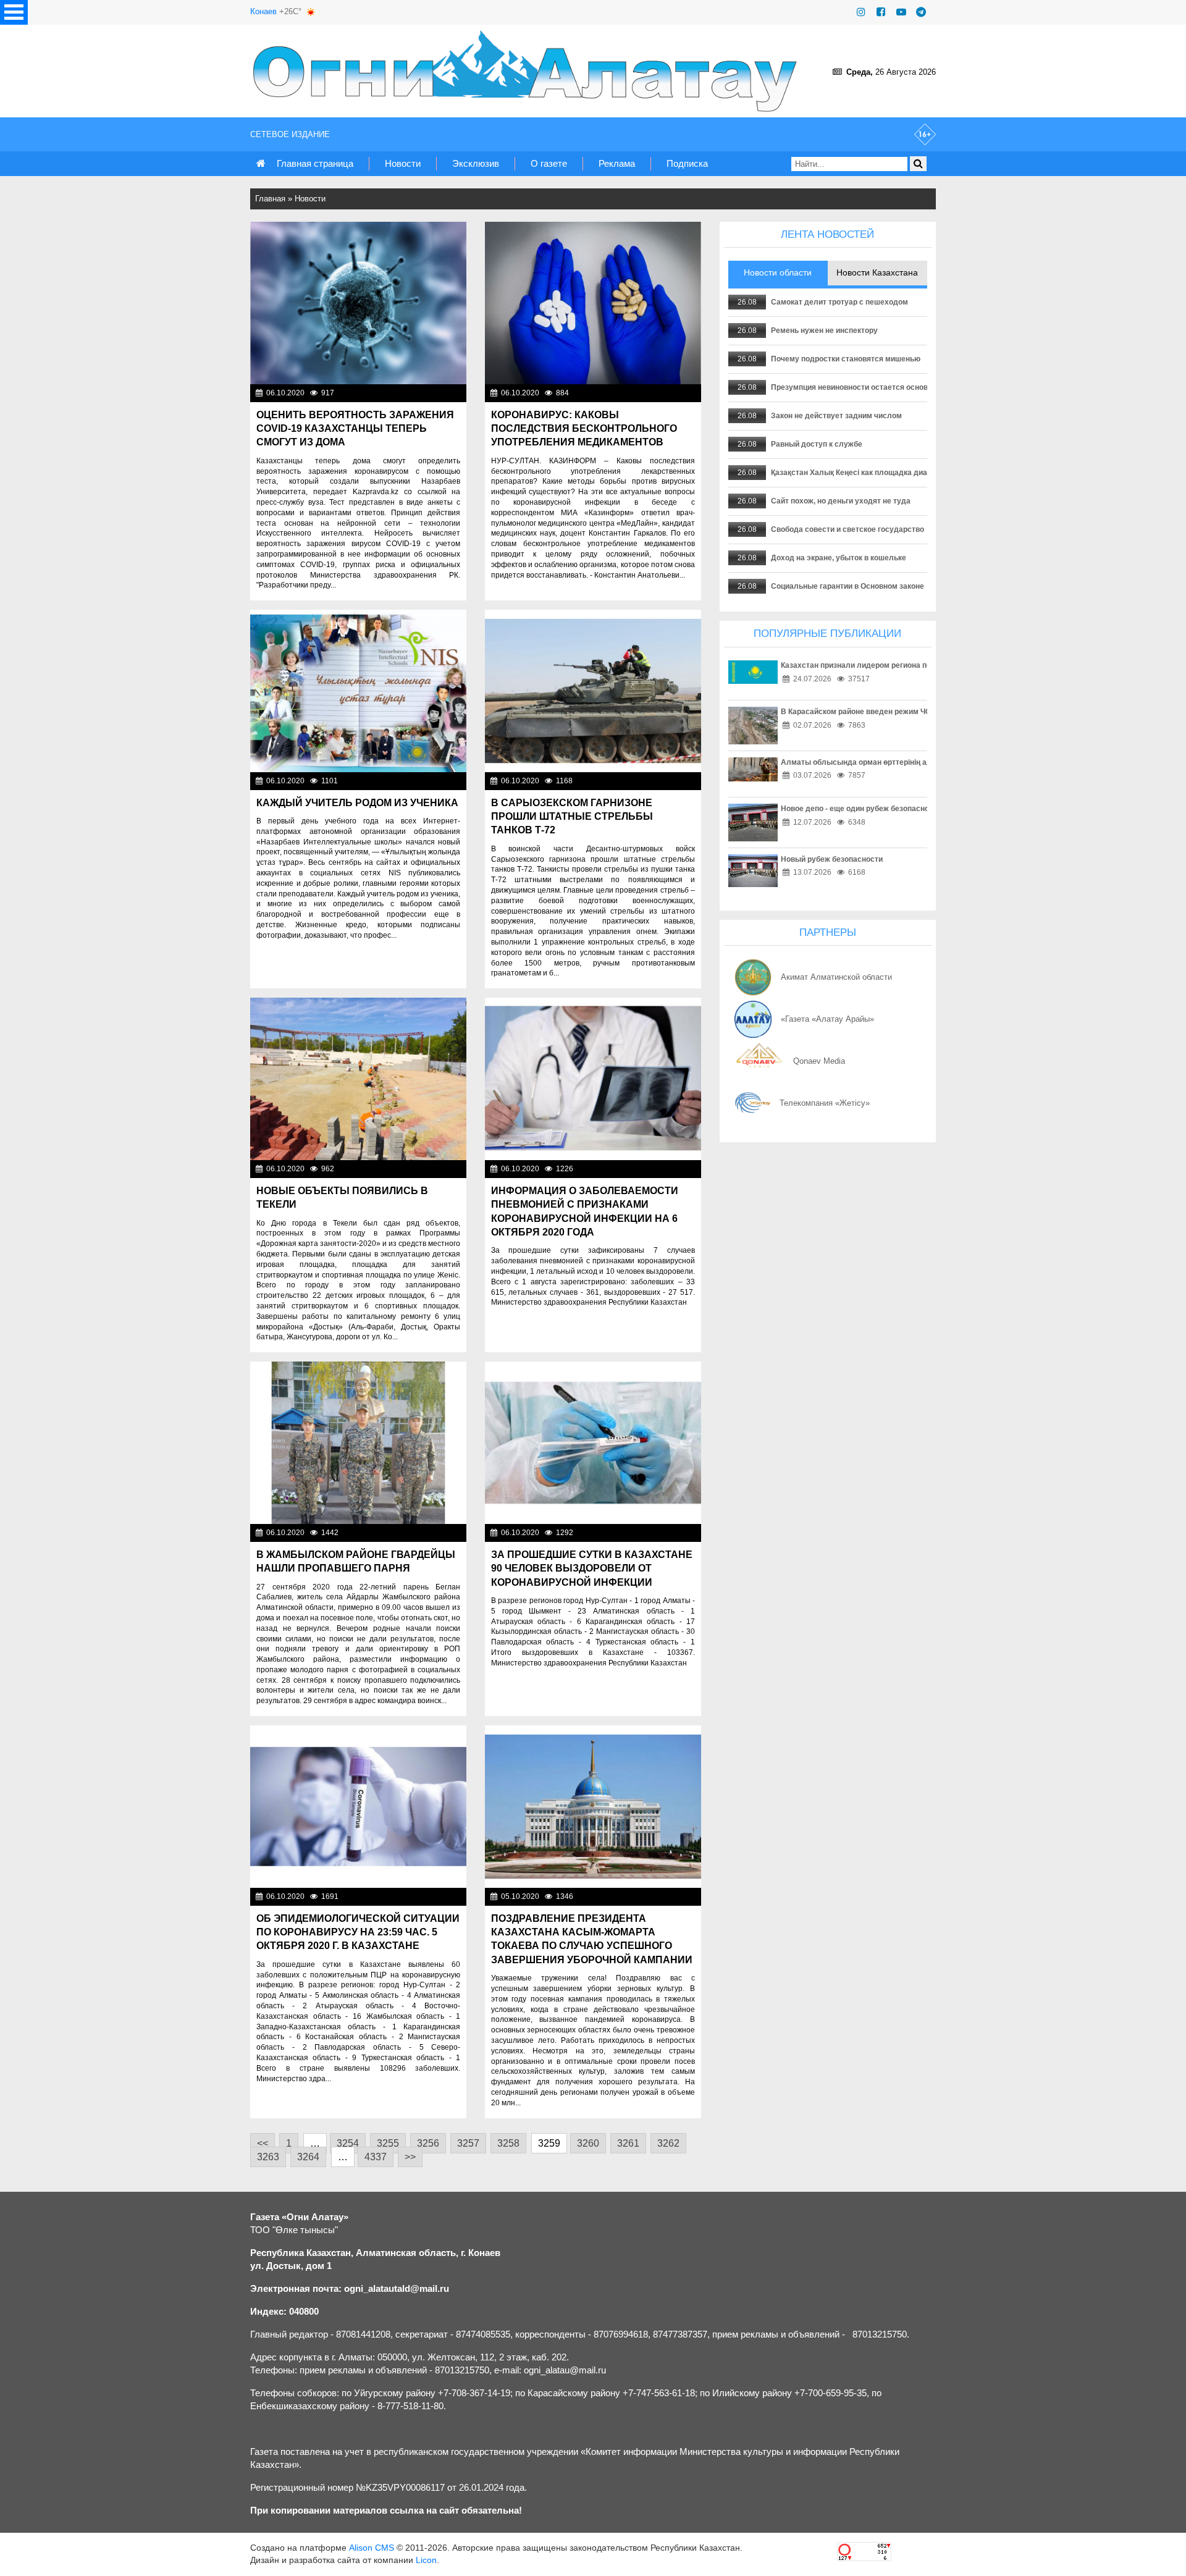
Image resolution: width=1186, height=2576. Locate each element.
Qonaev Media (819, 1061)
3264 (308, 2157)
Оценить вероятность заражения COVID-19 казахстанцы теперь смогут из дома (355, 429)
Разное (684, 781)
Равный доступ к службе (817, 444)
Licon (426, 2560)
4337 (376, 2157)
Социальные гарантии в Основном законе (847, 586)
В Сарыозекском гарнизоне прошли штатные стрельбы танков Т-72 (572, 817)
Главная (270, 199)
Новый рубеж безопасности (832, 859)
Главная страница (315, 163)
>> (410, 2157)
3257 (468, 2143)
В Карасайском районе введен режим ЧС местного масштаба (893, 712)
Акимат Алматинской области (836, 977)
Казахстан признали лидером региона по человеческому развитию (904, 665)
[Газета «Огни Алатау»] (528, 71)
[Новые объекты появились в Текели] (358, 1079)
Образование (439, 781)
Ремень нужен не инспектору (824, 330)
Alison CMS (372, 2548)
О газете (549, 163)
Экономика (443, 1169)
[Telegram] (921, 12)
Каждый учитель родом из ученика (357, 803)
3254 (348, 2143)
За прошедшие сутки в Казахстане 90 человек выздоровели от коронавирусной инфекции (592, 1568)
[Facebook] (881, 12)
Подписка (687, 163)
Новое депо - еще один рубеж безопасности (861, 809)
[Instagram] (861, 12)
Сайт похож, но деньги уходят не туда (841, 501)
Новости (403, 163)
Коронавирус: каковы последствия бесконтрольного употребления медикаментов (584, 429)
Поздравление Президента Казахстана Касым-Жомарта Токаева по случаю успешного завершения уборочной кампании (592, 1939)
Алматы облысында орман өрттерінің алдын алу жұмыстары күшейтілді (916, 762)
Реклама (617, 163)
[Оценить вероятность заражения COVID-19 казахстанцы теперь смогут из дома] (358, 303)
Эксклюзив (476, 163)
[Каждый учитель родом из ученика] (358, 691)
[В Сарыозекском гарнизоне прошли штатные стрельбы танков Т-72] (593, 691)
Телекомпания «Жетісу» (825, 1103)
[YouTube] (901, 12)
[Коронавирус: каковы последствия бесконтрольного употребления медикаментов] (593, 303)
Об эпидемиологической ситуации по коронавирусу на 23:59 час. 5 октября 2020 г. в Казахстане (358, 1932)
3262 (668, 2143)
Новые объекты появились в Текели (342, 1198)
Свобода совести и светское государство (847, 529)
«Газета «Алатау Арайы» (827, 1019)
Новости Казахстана (660, 1169)
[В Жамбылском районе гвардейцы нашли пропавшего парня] (358, 1443)
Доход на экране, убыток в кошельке (839, 558)
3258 (508, 2143)
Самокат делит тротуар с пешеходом (839, 302)
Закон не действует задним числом (836, 416)
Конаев (263, 11)
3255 (388, 2143)
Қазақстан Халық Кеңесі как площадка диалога (857, 473)
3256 (428, 2143)
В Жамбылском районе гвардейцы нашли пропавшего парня (356, 1561)
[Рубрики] (14, 12)
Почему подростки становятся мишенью (846, 359)
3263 (268, 2157)
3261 (628, 2143)
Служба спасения (430, 1533)
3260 (588, 2143)
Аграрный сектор (666, 1896)
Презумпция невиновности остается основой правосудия (877, 387)
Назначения (441, 393)
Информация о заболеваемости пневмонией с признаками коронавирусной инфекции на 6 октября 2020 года (585, 1211)
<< (263, 2143)
